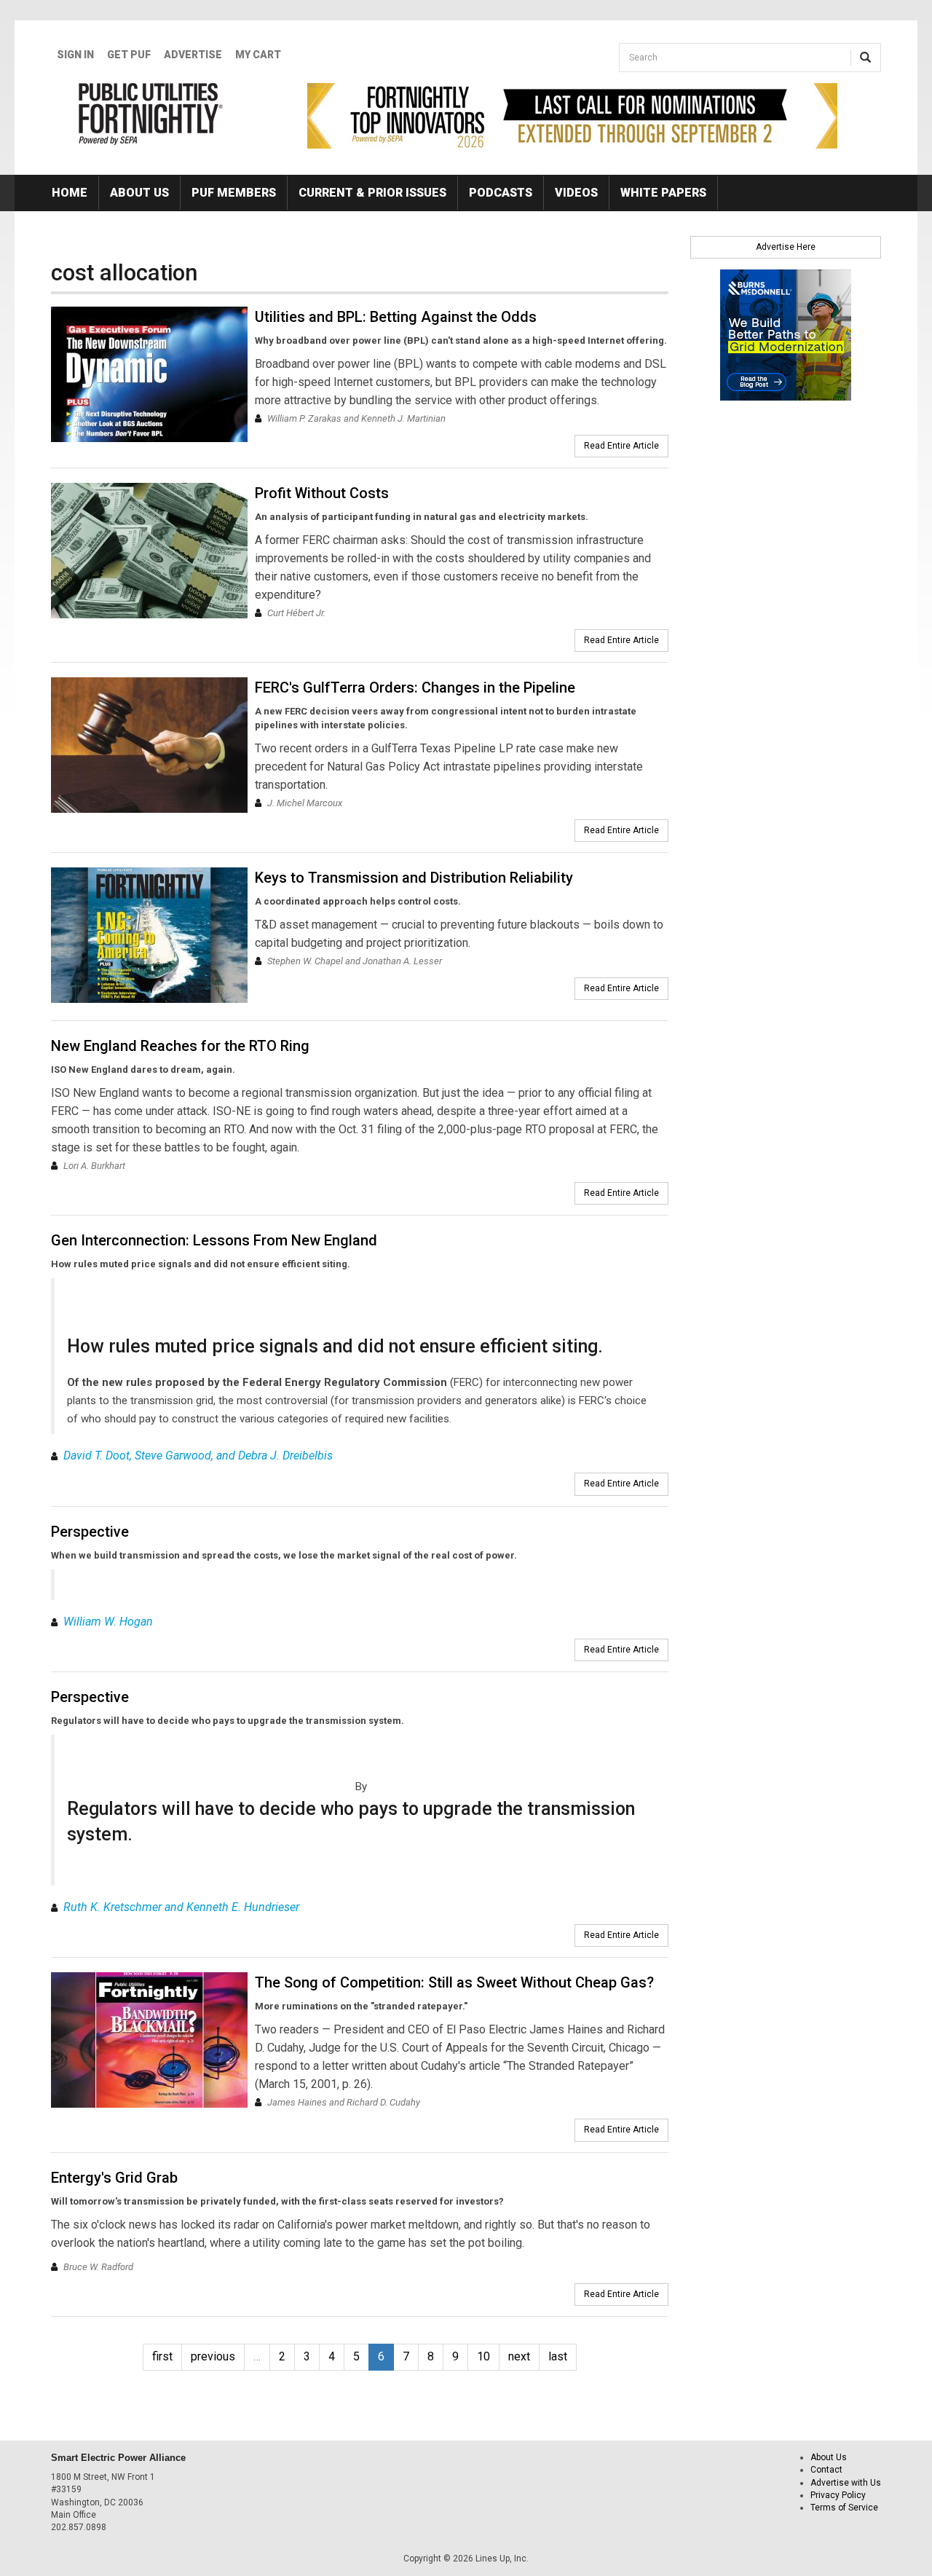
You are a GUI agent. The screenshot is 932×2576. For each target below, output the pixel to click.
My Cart (258, 55)
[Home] (151, 114)
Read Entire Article (621, 446)
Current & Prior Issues (372, 193)
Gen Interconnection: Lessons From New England (214, 1240)
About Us (139, 193)
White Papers (663, 193)
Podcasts (501, 193)
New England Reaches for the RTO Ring (180, 1046)
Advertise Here (786, 247)
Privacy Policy (838, 2495)
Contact (826, 2470)
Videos (576, 193)
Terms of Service (844, 2508)
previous (213, 2356)
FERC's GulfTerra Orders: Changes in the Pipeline (415, 688)
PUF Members (234, 193)
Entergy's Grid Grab (114, 2178)
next (519, 2356)
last (558, 2356)
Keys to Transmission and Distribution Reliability (414, 878)
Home (70, 193)
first (162, 2356)
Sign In (75, 55)
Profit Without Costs (322, 493)
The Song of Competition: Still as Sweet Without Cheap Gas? (454, 1982)
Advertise (193, 55)
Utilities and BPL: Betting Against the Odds (396, 317)
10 (483, 2356)
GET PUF (129, 55)
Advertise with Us (846, 2483)
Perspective (90, 1532)
